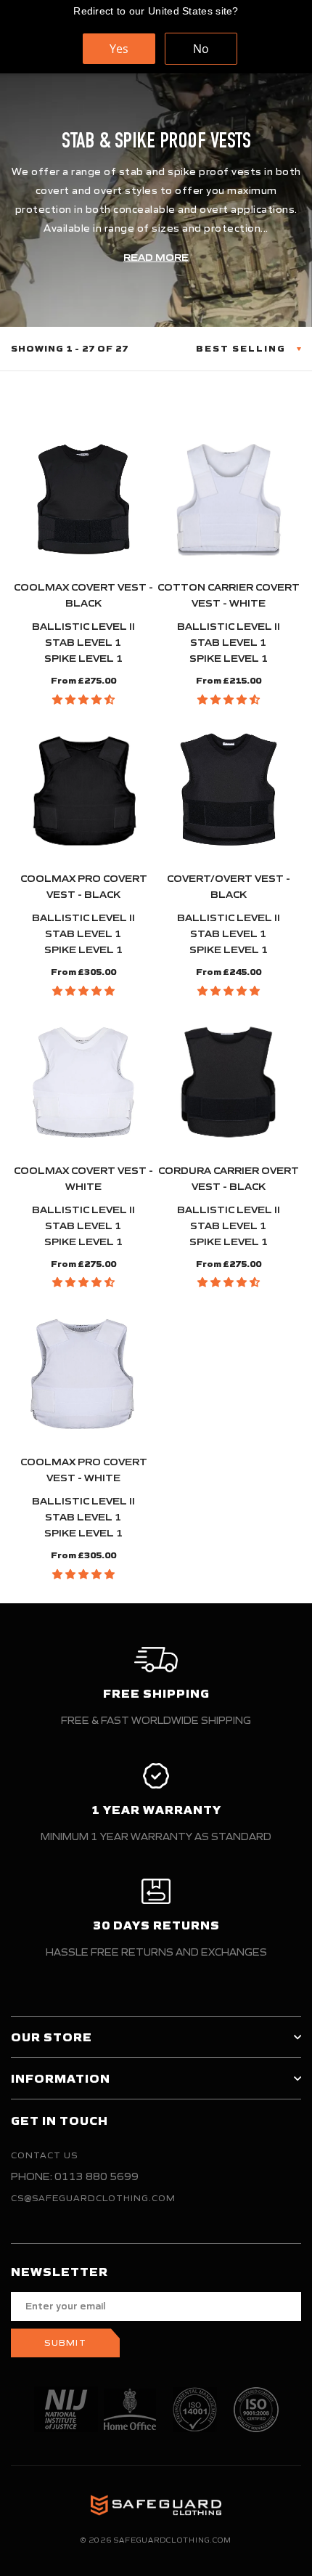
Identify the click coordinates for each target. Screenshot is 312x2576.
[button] (83, 700)
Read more (156, 258)
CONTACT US (44, 2155)
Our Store (52, 2037)
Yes (119, 49)
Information (61, 2078)
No (201, 49)
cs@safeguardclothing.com (93, 2198)
